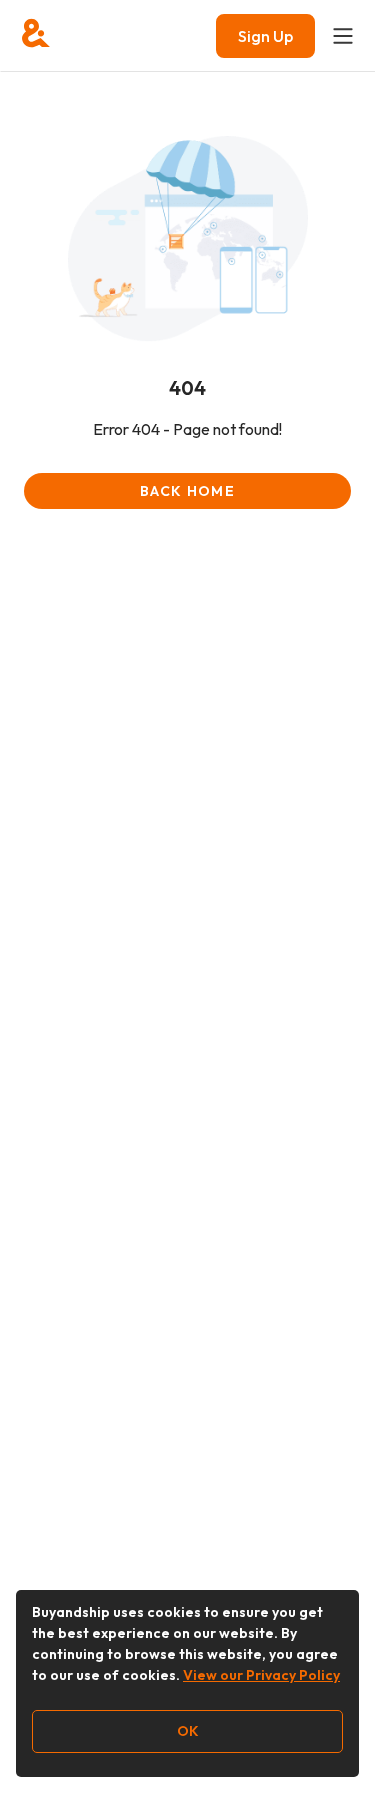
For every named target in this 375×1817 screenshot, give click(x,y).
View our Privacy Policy (261, 1675)
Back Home (187, 491)
